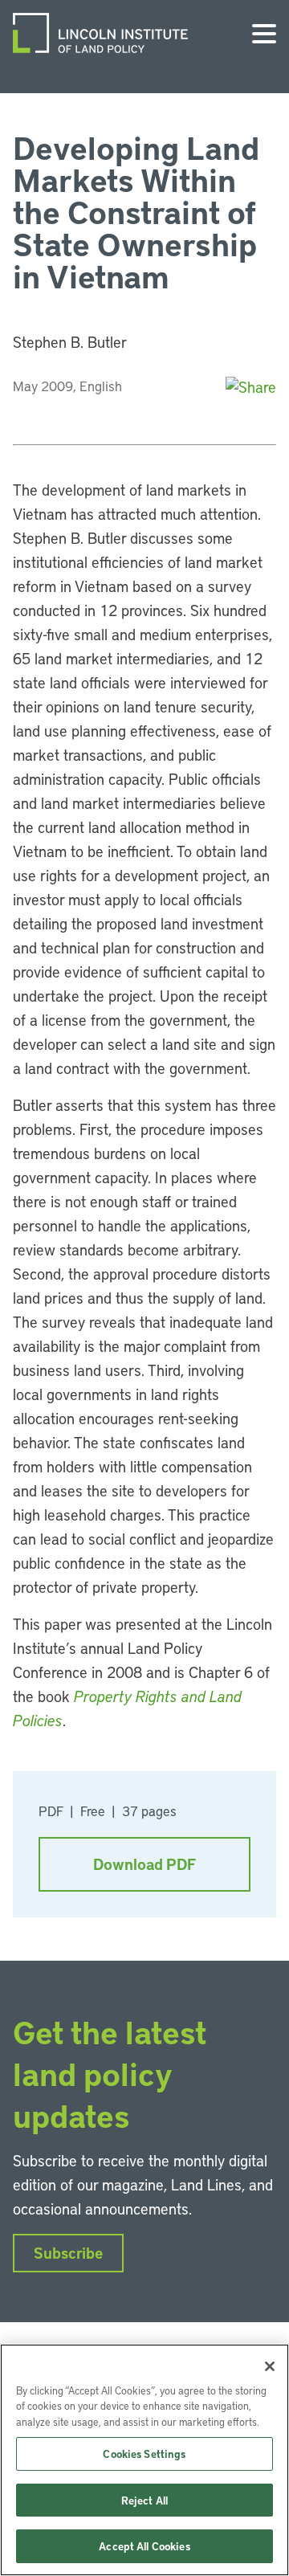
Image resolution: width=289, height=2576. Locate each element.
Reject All (144, 2500)
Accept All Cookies (144, 2546)
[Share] (251, 387)
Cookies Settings (144, 2454)
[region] (144, 2460)
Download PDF (144, 1864)
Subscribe (68, 2253)
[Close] (270, 2366)
